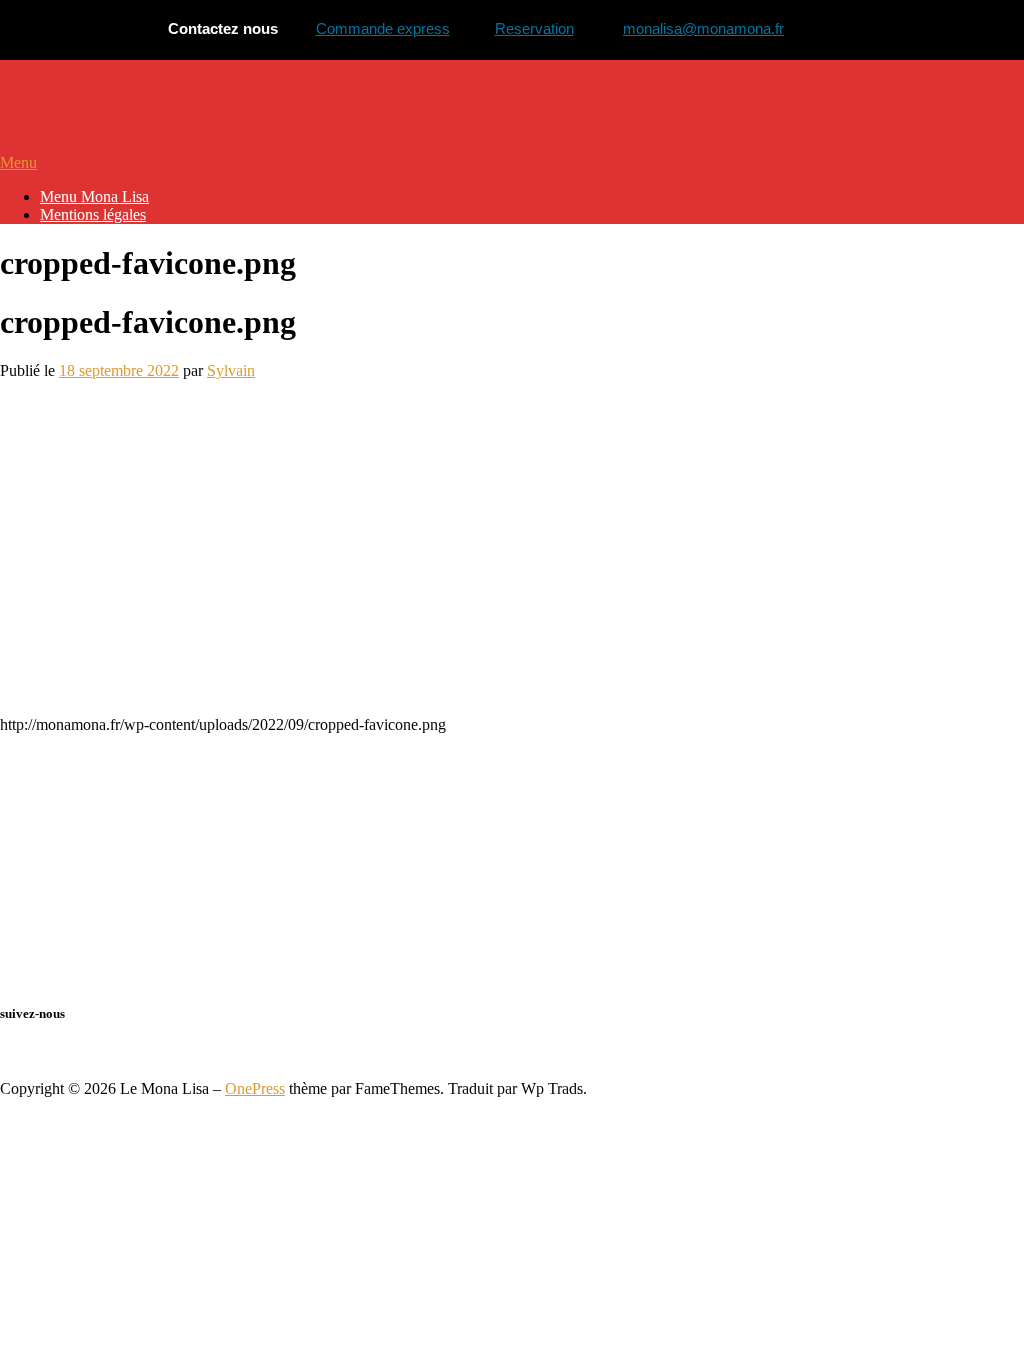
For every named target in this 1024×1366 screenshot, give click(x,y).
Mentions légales (93, 214)
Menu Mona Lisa (94, 196)
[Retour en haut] (6, 1070)
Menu (18, 162)
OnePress (255, 1088)
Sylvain (231, 370)
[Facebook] (6, 1052)
